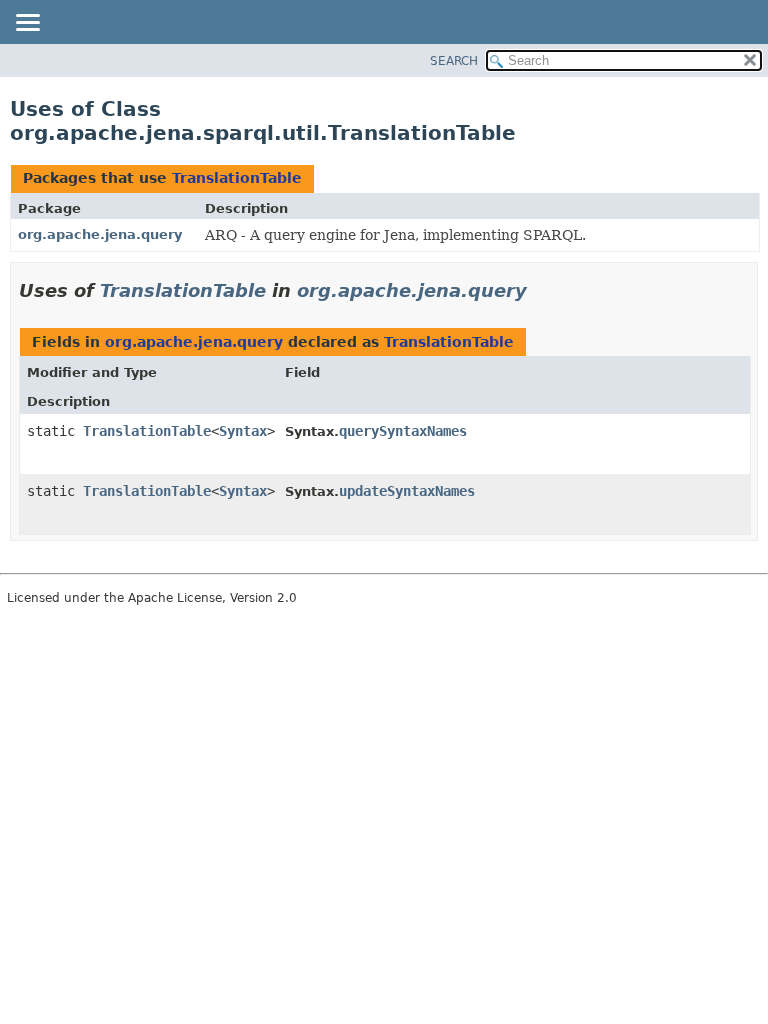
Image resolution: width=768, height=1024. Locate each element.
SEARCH (454, 61)
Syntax (243, 431)
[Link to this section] (541, 290)
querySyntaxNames (403, 431)
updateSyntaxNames (407, 491)
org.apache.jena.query (100, 234)
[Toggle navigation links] (27, 24)
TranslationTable (237, 178)
